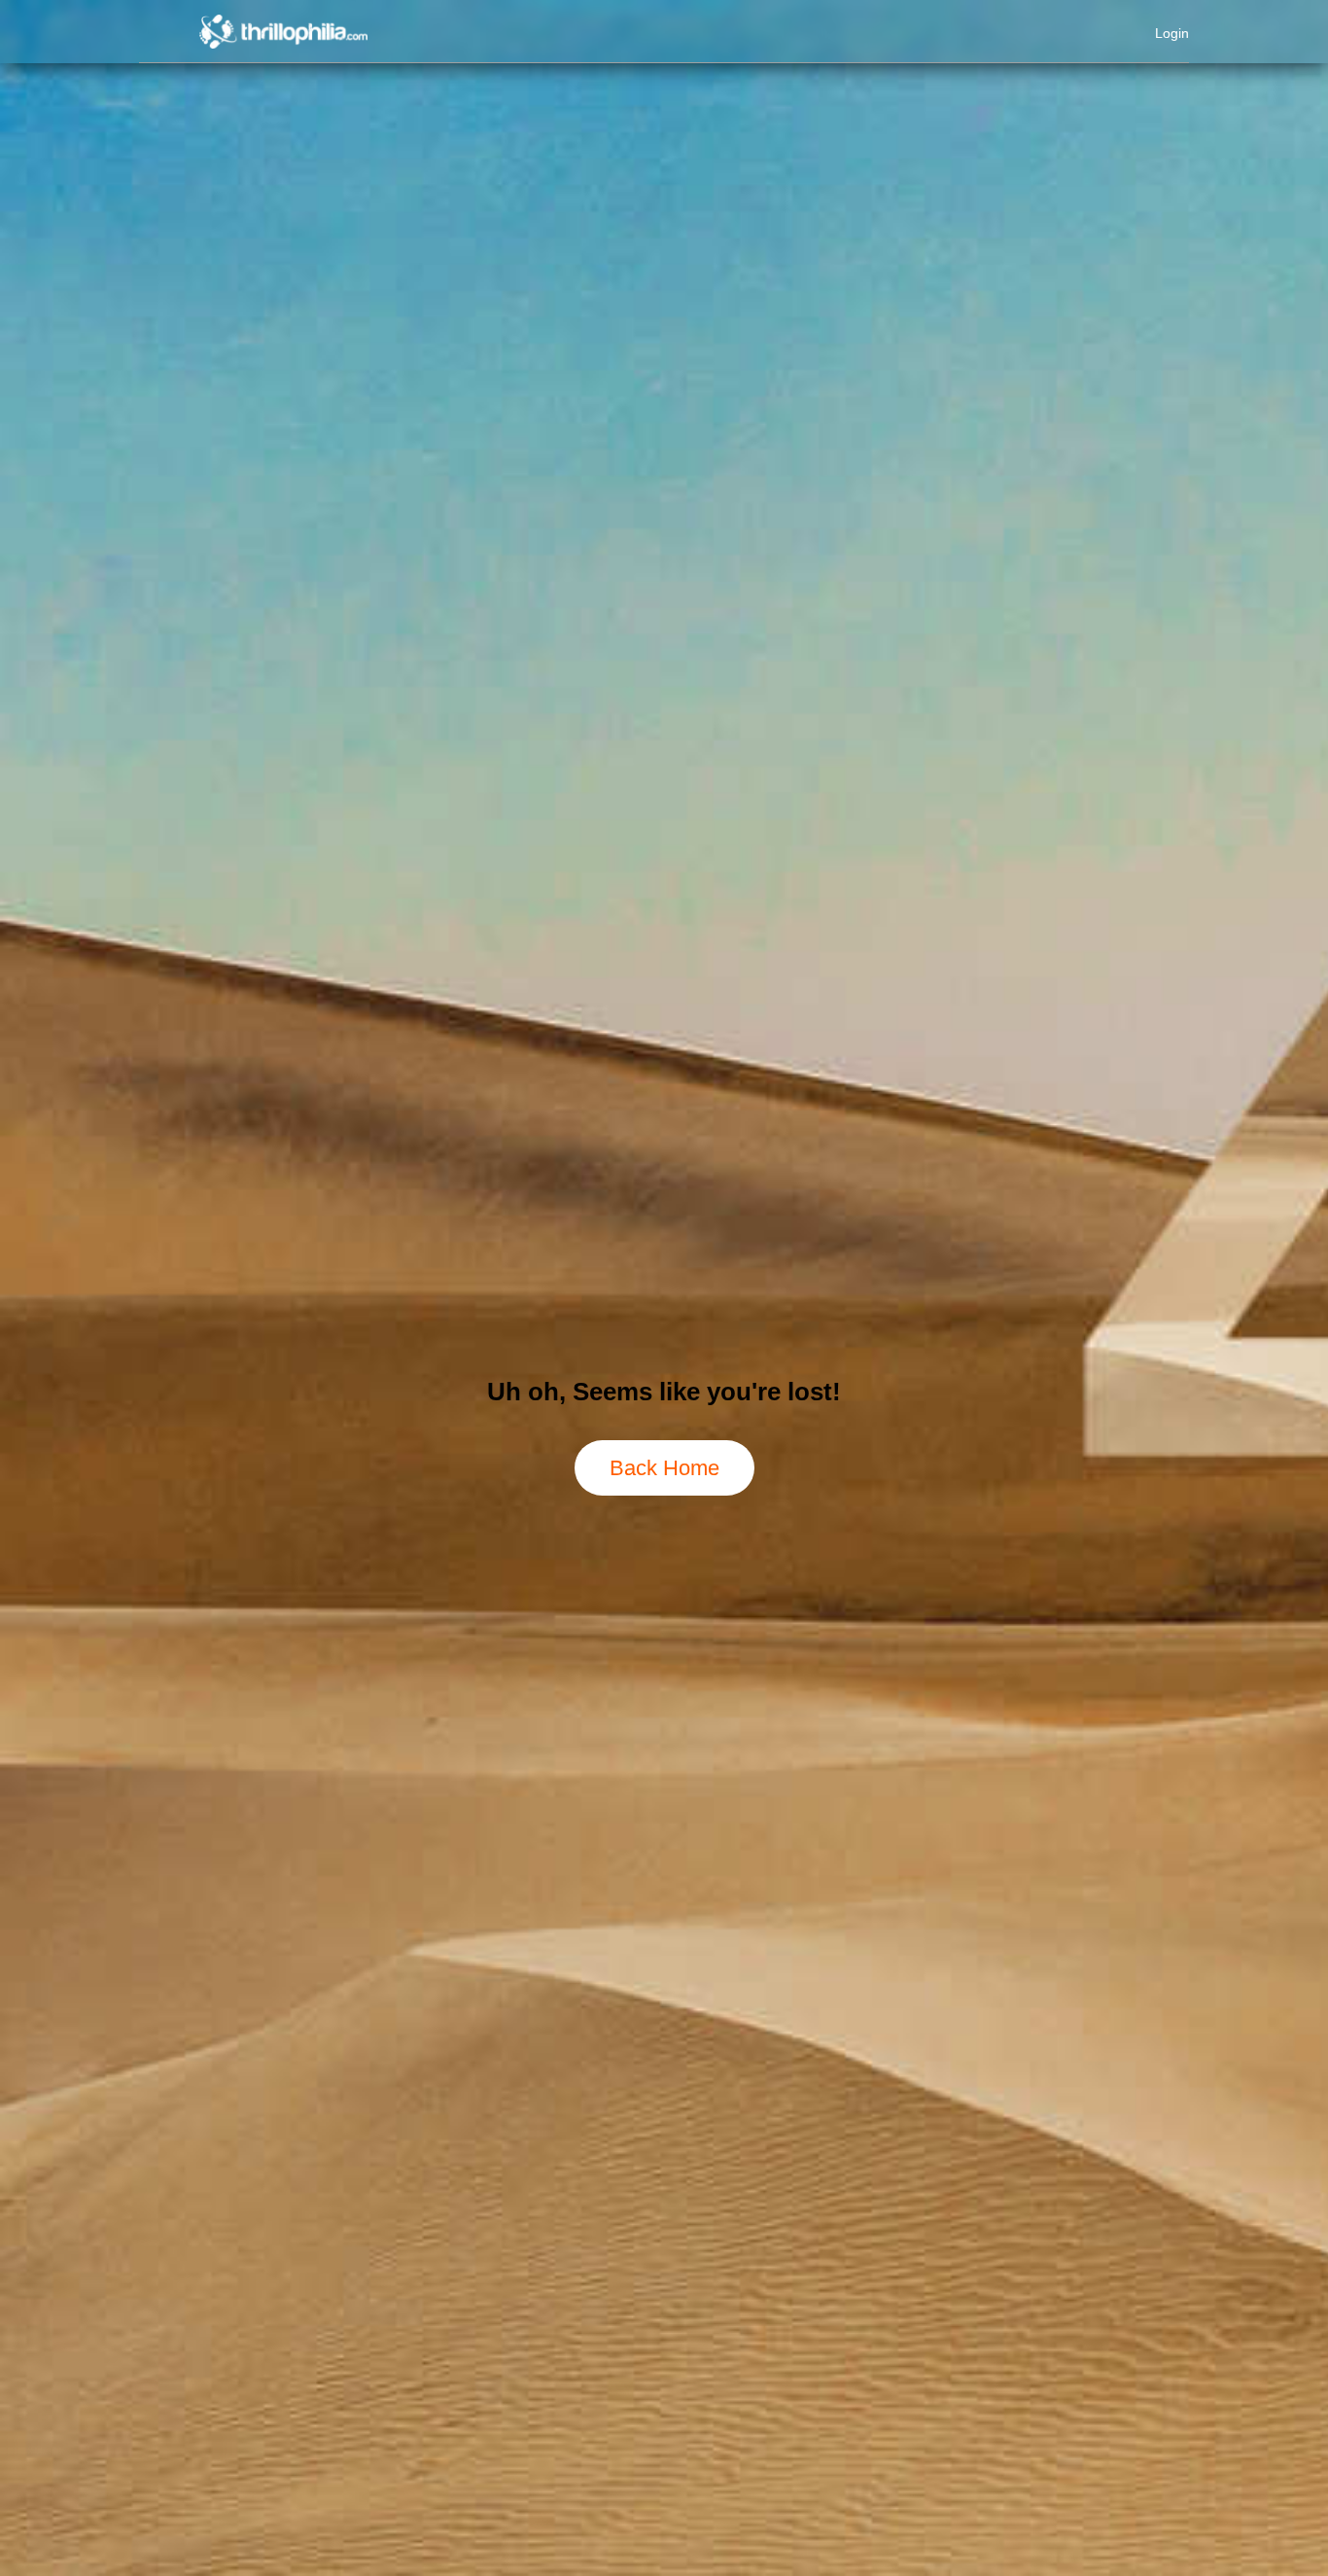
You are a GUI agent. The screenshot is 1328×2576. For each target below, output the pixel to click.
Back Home (664, 1468)
